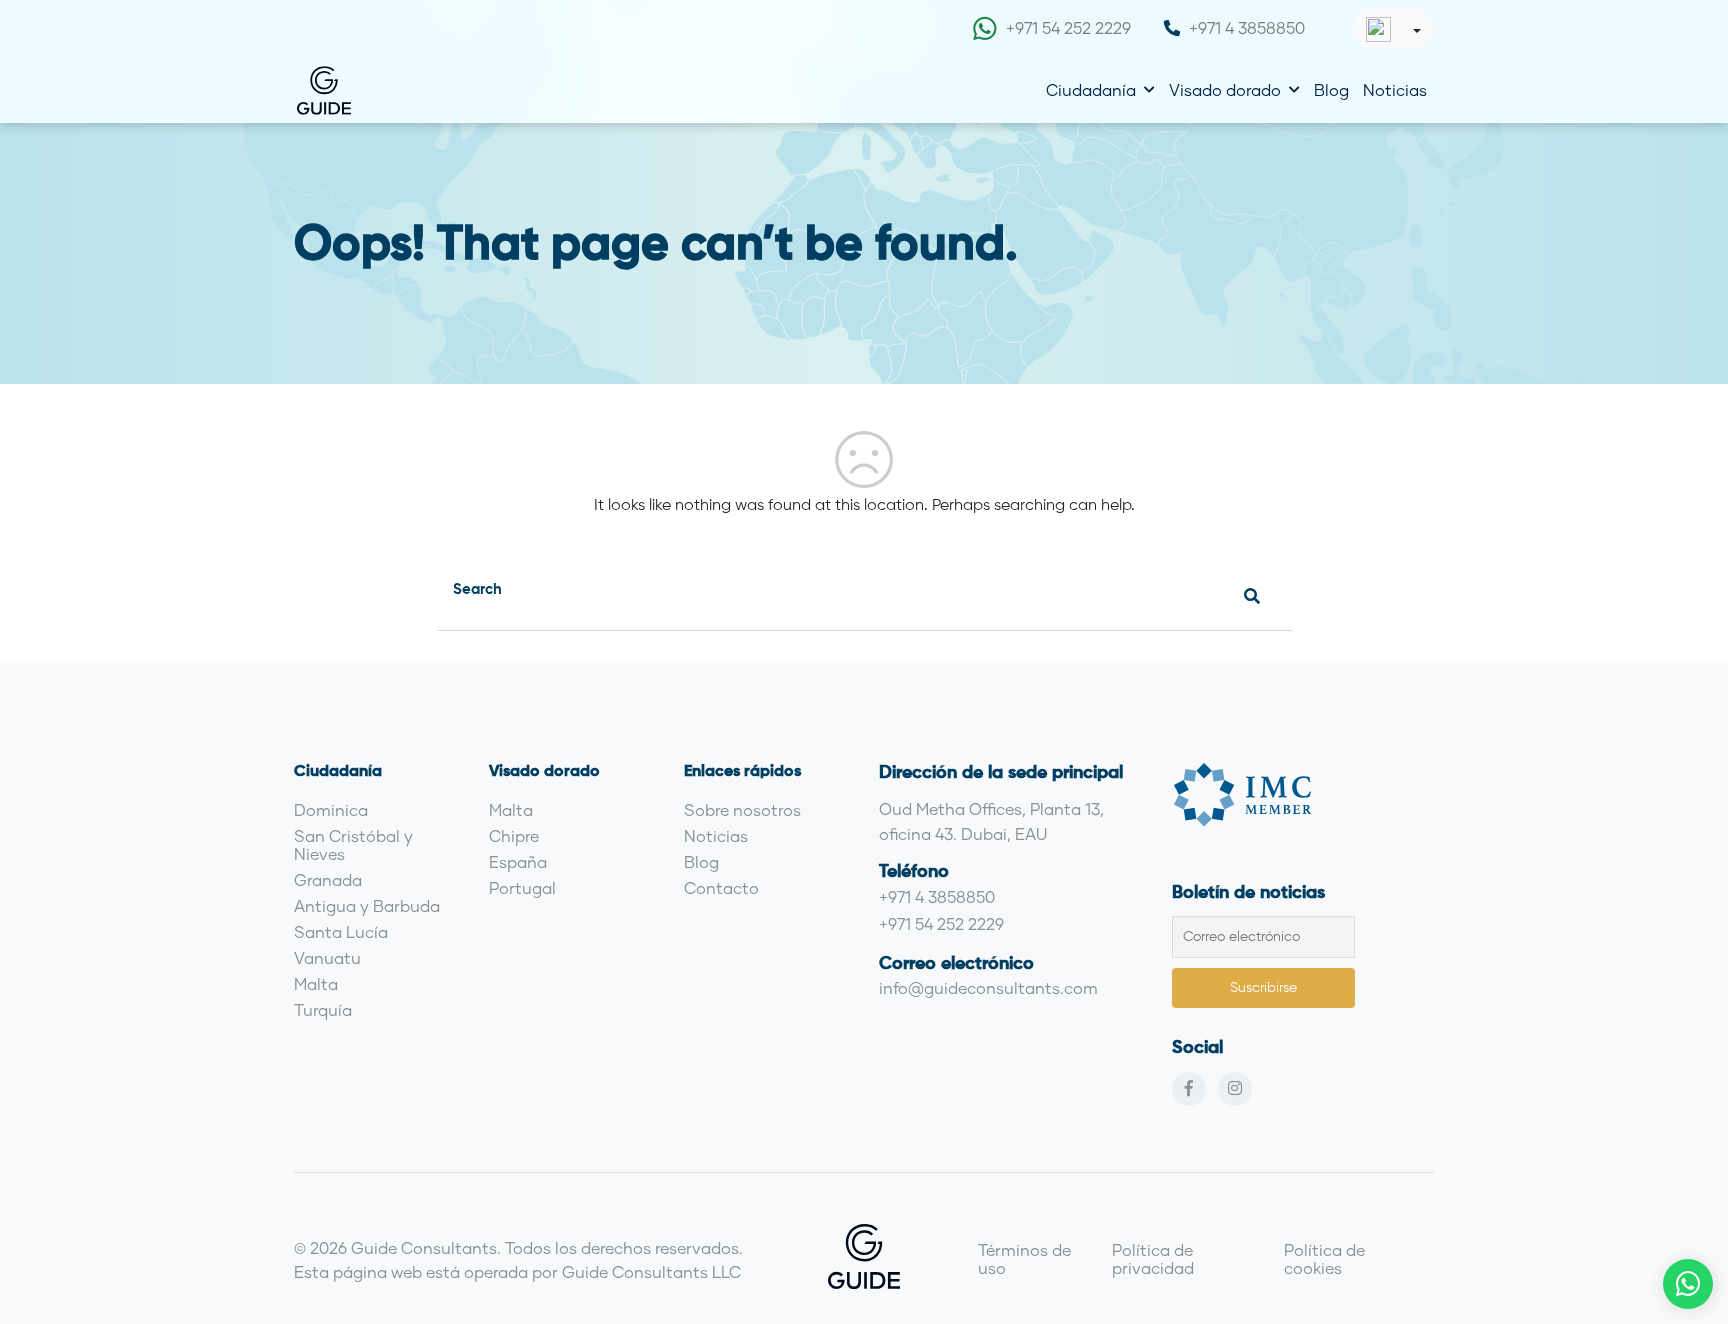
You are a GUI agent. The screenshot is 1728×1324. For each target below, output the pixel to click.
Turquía (323, 1009)
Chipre (514, 835)
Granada (328, 879)
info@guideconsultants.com (988, 987)
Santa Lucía (341, 931)
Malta (316, 983)
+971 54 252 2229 (1068, 27)
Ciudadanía (1091, 89)
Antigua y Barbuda (367, 905)
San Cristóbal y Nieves (353, 844)
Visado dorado (1225, 89)
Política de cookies (1324, 1258)
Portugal (522, 887)
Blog (1331, 89)
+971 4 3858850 (1247, 27)
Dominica (331, 809)
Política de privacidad (1153, 1258)
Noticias (1395, 89)
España (518, 861)
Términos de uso (1024, 1258)
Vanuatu (327, 957)
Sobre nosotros (742, 809)
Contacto (721, 887)
